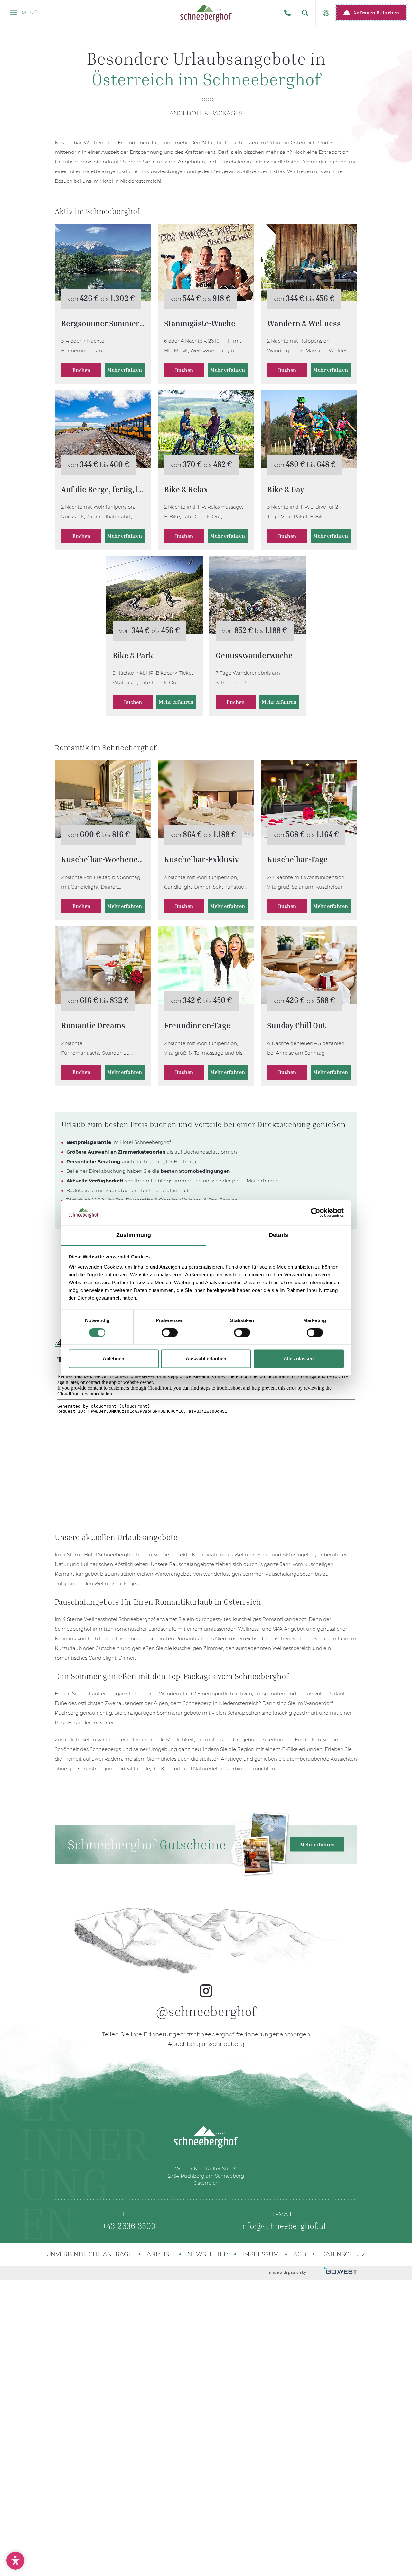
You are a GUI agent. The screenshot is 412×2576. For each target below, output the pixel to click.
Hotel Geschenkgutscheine (206, 1844)
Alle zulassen (299, 1359)
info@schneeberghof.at (283, 2226)
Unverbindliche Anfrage (89, 2254)
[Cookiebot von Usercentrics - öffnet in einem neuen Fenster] (316, 1213)
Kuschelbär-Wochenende (103, 799)
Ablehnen (113, 1359)
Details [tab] (278, 1235)
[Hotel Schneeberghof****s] (206, 13)
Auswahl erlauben (206, 1359)
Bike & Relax (206, 429)
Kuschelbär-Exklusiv (206, 799)
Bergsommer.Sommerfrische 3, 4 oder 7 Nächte (103, 263)
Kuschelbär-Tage (309, 799)
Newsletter (208, 2254)
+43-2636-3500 (287, 13)
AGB (300, 2254)
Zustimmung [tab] (134, 1235)
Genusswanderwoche (257, 595)
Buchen (81, 370)
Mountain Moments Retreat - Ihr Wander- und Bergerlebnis (309, 263)
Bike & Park (154, 595)
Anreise (160, 2254)
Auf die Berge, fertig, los (103, 429)
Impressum (261, 2254)
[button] (305, 13)
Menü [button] (29, 13)
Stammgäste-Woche (206, 263)
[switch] (170, 1333)
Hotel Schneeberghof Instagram (206, 1973)
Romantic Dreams (103, 965)
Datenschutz (343, 2254)
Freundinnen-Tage (206, 965)
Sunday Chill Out (309, 965)
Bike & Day (309, 429)
